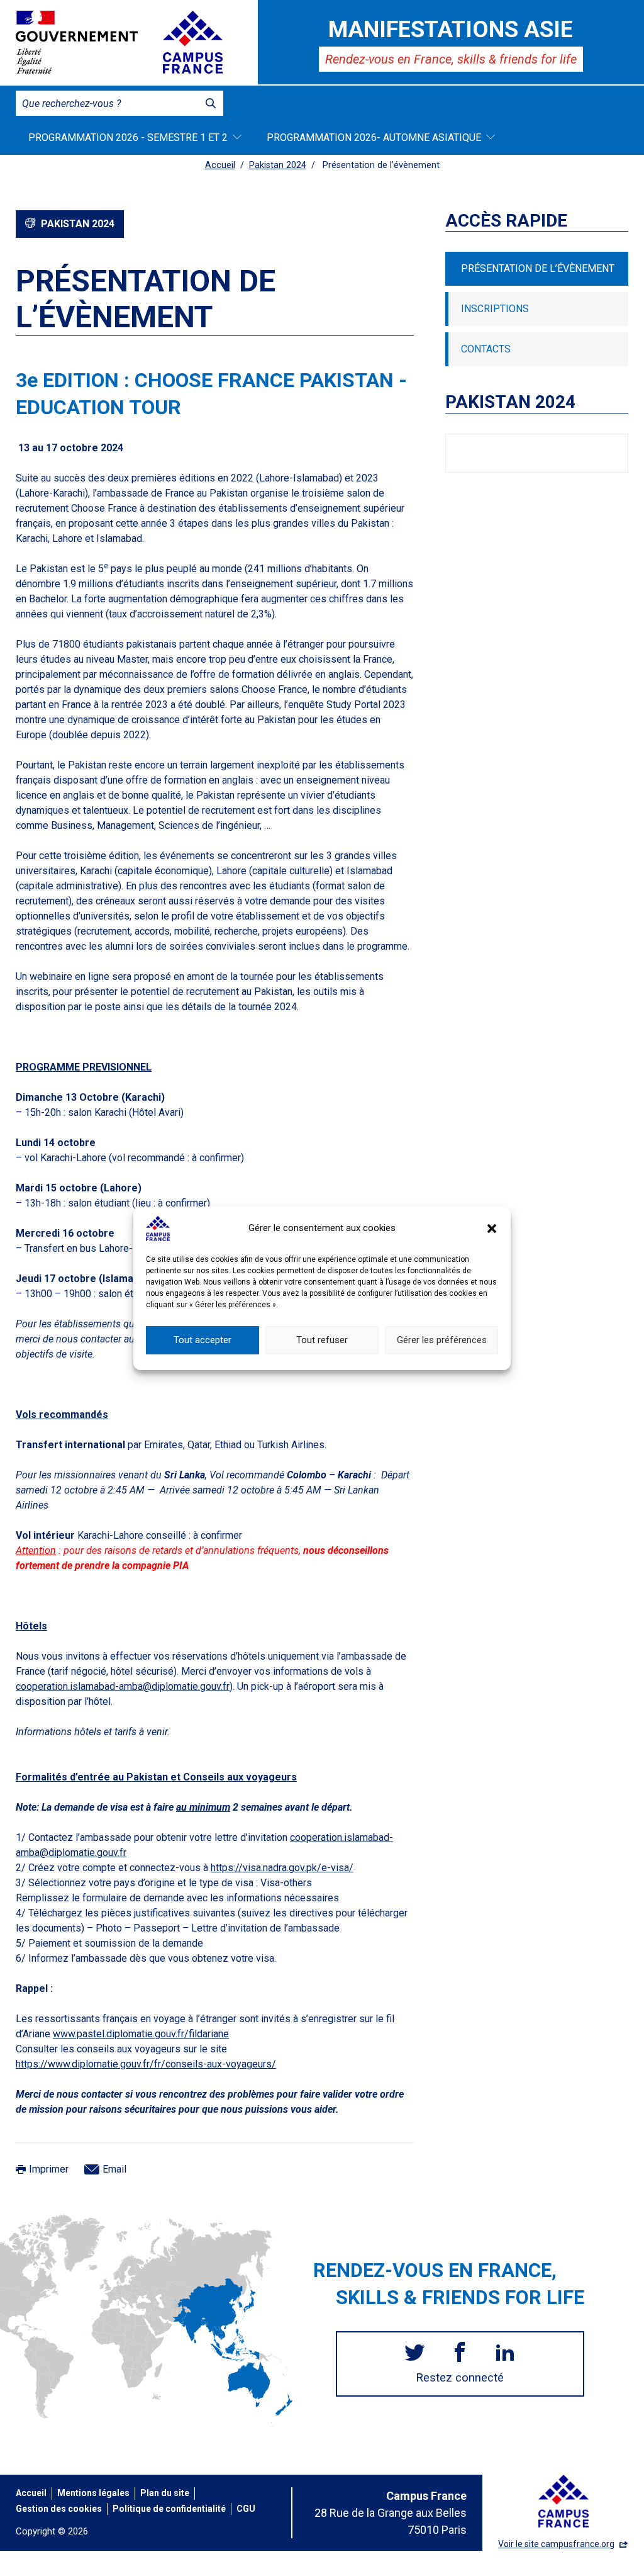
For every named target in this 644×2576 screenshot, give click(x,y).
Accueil (220, 165)
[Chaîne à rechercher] (211, 103)
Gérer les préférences (442, 1340)
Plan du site (165, 2493)
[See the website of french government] (77, 42)
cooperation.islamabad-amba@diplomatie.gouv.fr (123, 1686)
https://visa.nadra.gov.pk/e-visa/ (282, 1868)
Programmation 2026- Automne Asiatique (374, 138)
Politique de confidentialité (169, 2509)
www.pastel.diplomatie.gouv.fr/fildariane (141, 2034)
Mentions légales (93, 2493)
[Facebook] (460, 2354)
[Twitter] (414, 2354)
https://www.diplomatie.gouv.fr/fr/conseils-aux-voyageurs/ (146, 2064)
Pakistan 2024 (278, 165)
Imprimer (49, 2169)
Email (114, 2169)
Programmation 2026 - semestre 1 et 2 (128, 138)
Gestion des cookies (59, 2509)
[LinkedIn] (505, 2354)
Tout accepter (203, 1340)
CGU (246, 2509)
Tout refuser (322, 1340)
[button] (492, 1229)
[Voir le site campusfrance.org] (193, 42)
